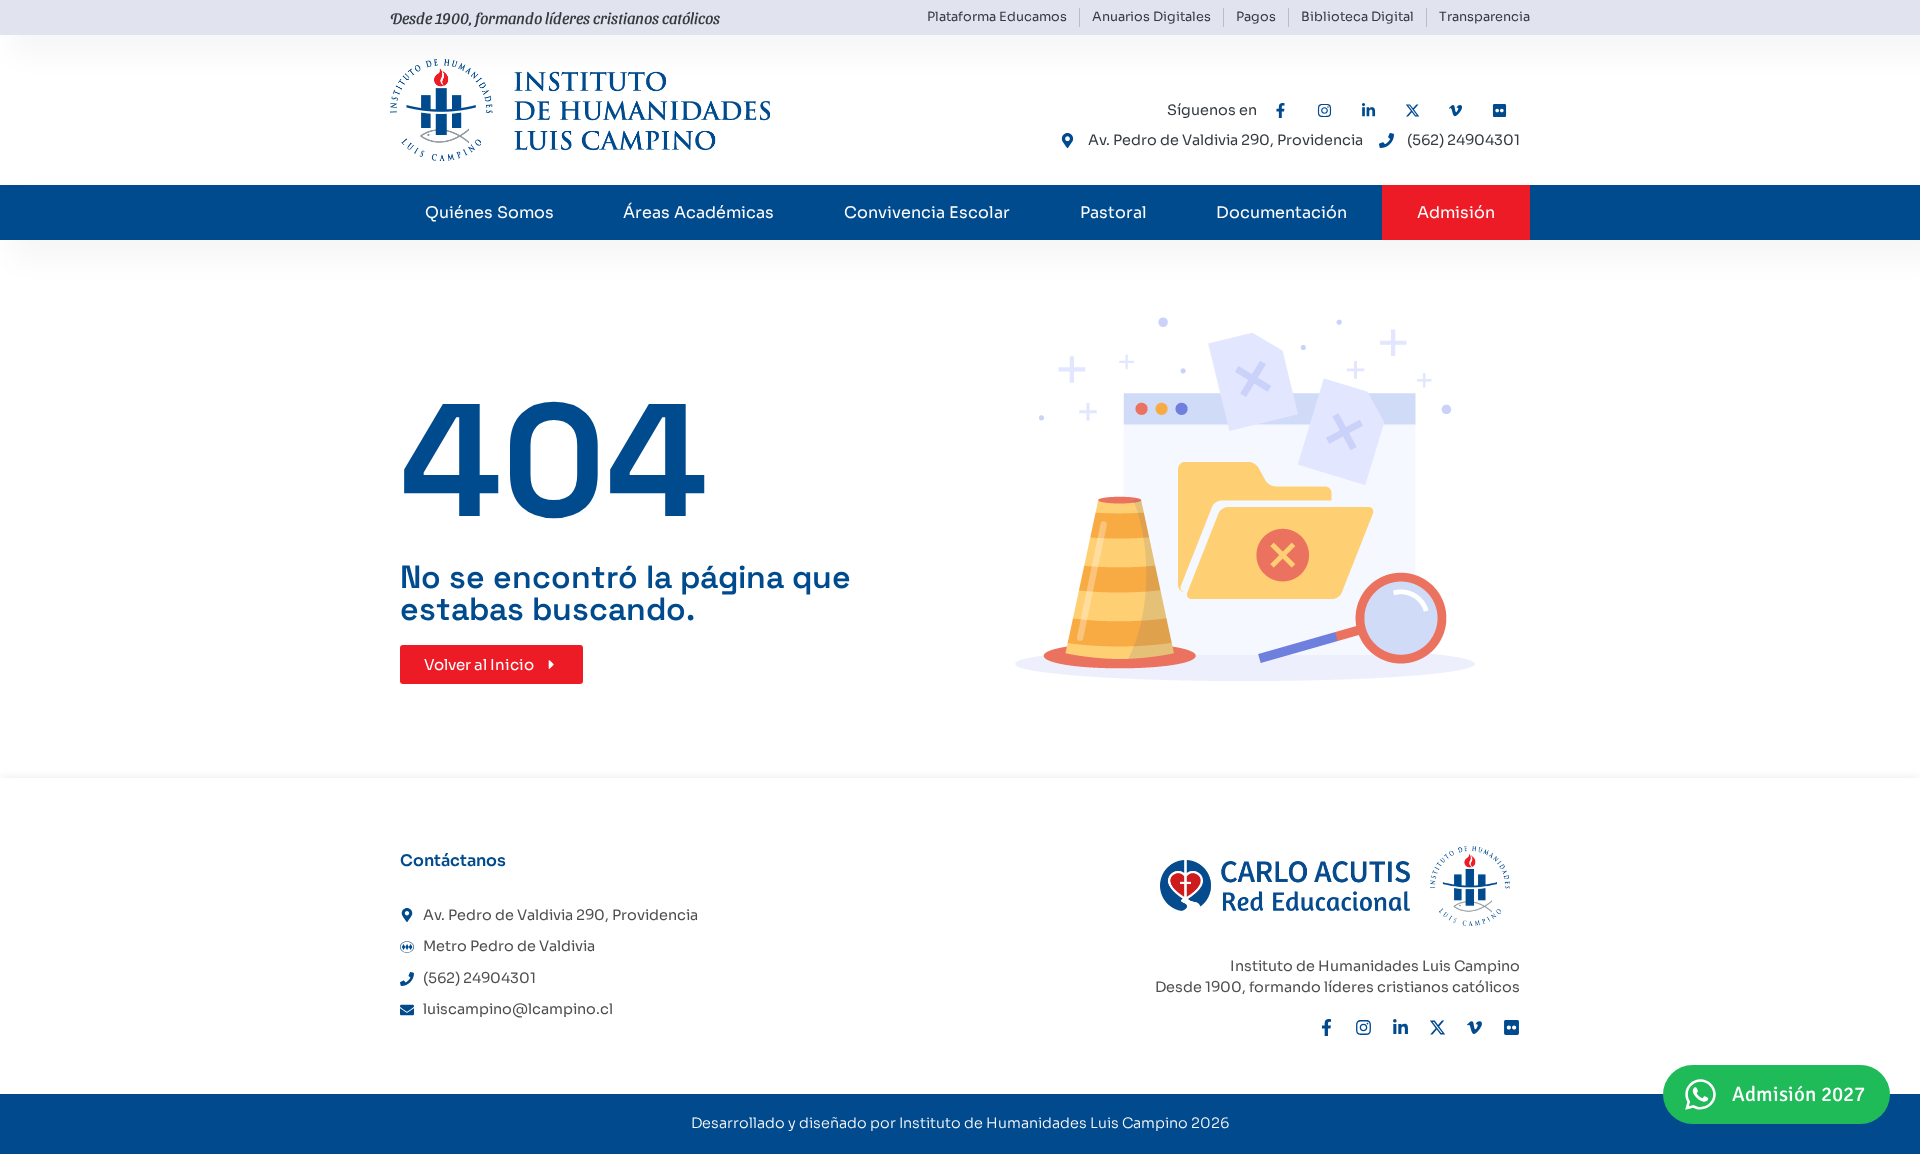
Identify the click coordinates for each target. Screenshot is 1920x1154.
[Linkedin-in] (1400, 1027)
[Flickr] (1511, 1027)
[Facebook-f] (1326, 1027)
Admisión (1456, 212)
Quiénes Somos (489, 212)
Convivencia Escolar (927, 212)
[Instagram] (1363, 1027)
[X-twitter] (1437, 1027)
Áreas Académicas (698, 212)
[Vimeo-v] (1474, 1027)
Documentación (1281, 212)
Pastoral (1113, 212)
